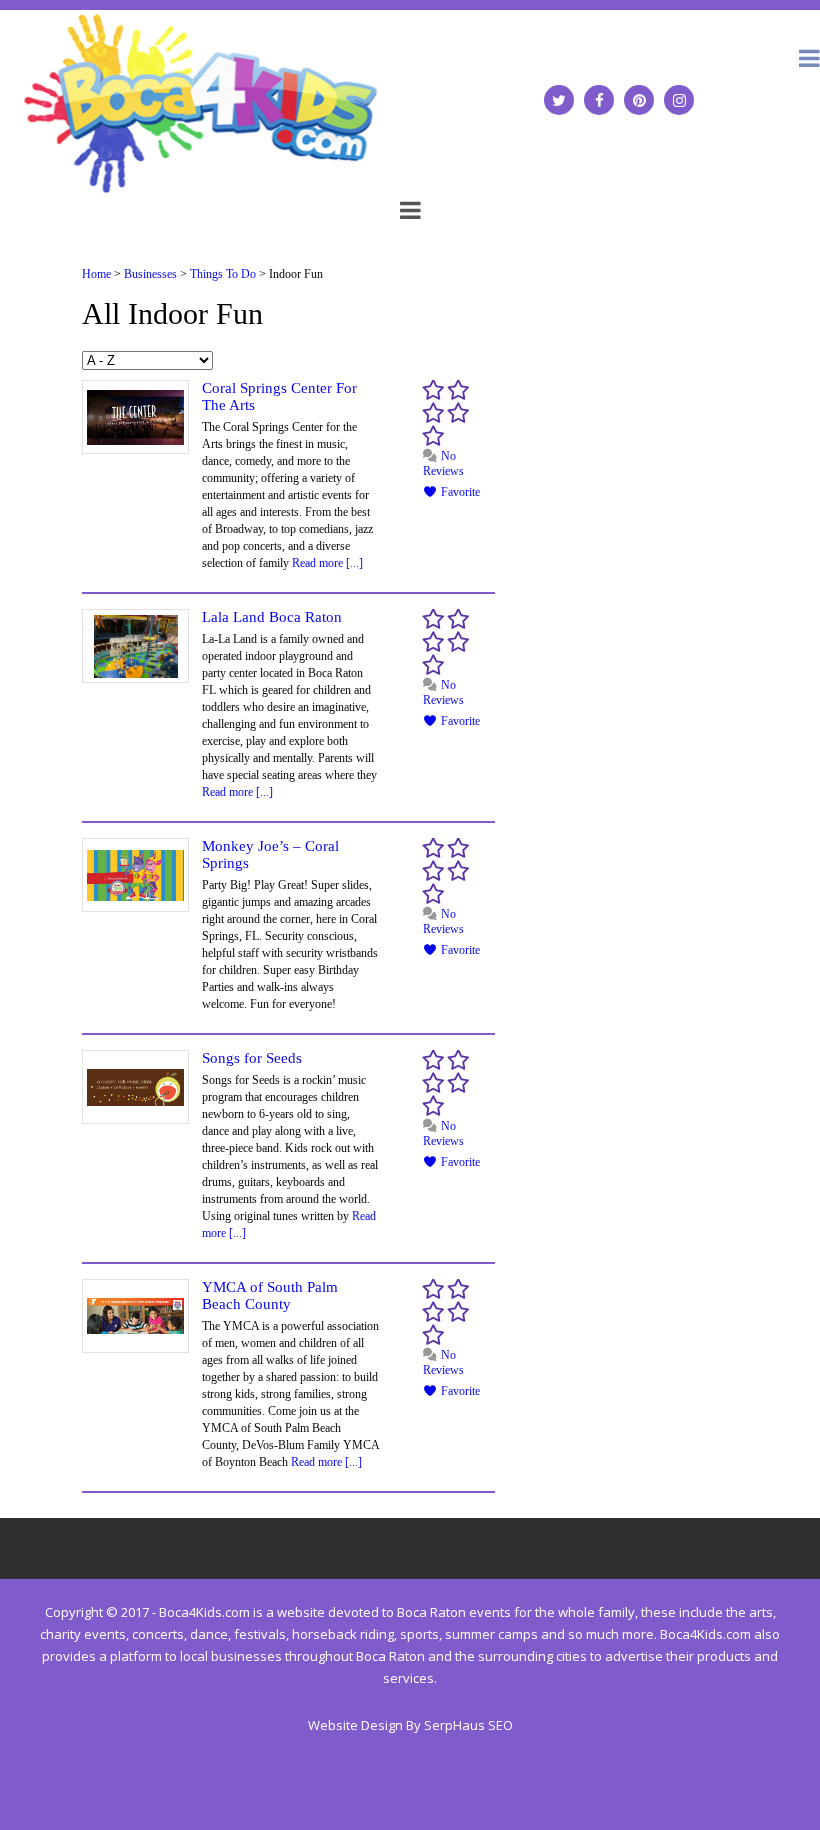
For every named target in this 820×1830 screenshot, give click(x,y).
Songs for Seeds (252, 1058)
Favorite (459, 492)
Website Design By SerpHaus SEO (410, 1725)
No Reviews (443, 463)
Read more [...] (327, 563)
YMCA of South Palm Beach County (270, 1295)
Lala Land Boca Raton (272, 617)
